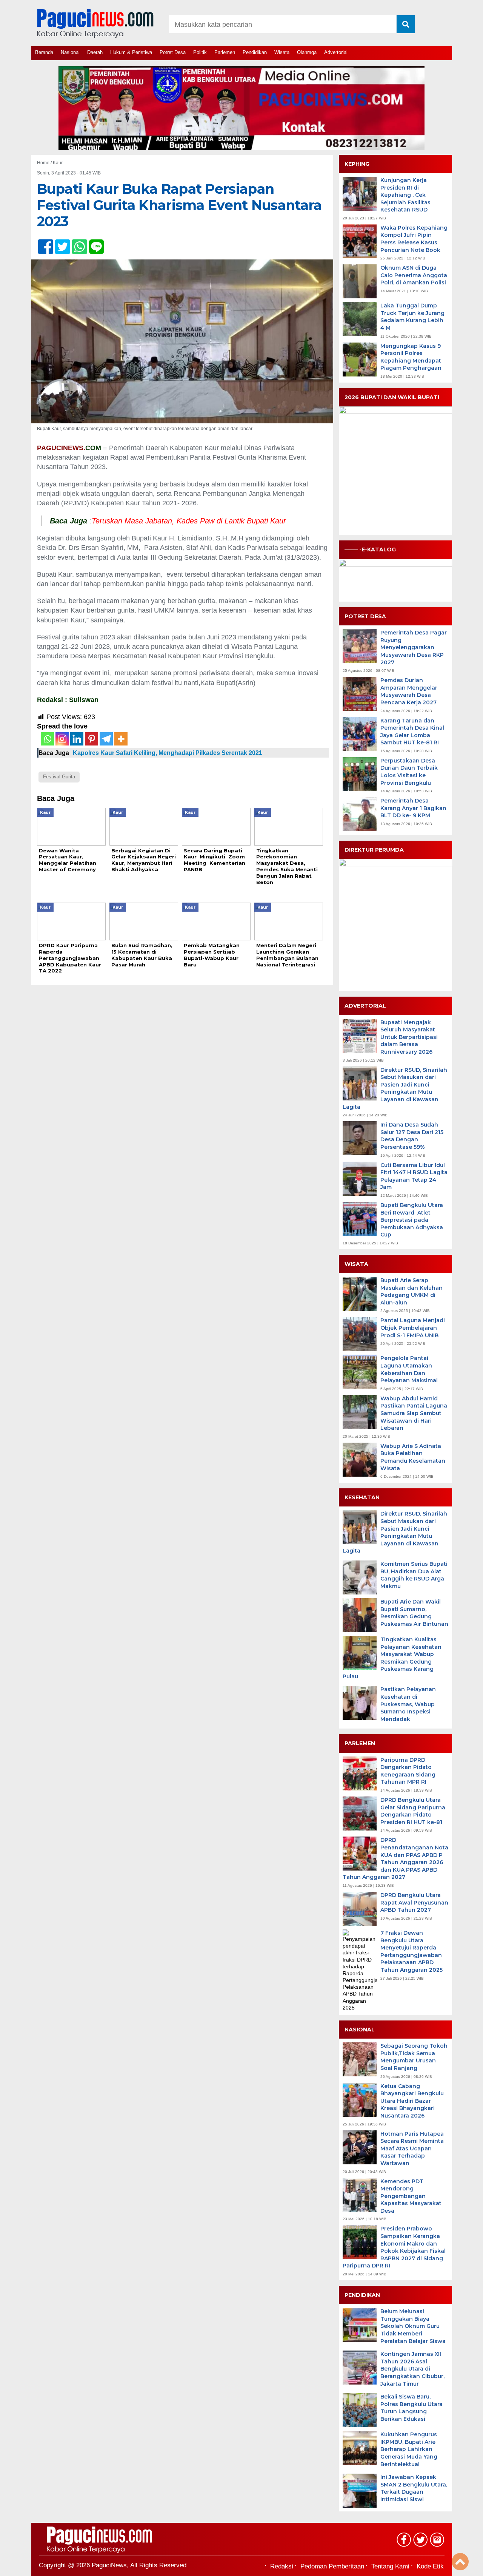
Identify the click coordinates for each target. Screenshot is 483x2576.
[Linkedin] (77, 739)
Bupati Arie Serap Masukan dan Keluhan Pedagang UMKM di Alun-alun (411, 1291)
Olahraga (307, 52)
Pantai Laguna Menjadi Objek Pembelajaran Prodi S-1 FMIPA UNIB (413, 1328)
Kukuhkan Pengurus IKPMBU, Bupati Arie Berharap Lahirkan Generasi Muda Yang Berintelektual (409, 2449)
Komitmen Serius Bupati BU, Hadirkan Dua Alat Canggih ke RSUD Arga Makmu (414, 1575)
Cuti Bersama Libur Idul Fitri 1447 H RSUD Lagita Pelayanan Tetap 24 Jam (414, 1176)
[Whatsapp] (47, 739)
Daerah (95, 52)
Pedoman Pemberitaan (332, 2566)
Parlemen (225, 52)
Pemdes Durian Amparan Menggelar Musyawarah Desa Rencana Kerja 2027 (409, 691)
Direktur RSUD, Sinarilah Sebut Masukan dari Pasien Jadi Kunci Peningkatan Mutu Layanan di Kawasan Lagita (395, 1088)
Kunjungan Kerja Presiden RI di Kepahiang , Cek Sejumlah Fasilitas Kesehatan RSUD (405, 195)
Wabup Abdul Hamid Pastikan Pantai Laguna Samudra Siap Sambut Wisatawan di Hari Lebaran (414, 1413)
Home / (45, 163)
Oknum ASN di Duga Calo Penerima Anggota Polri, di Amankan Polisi (414, 275)
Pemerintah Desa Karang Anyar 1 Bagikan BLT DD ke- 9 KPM (413, 808)
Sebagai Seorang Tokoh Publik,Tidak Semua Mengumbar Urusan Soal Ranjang (414, 2057)
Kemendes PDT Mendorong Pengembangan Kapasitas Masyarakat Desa (411, 2196)
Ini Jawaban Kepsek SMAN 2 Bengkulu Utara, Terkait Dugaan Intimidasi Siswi (414, 2488)
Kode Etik (430, 2566)
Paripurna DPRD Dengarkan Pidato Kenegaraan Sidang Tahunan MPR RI (408, 1771)
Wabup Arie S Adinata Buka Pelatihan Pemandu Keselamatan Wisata (413, 1457)
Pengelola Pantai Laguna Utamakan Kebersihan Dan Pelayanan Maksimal (409, 1369)
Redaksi (282, 2566)
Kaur (58, 163)
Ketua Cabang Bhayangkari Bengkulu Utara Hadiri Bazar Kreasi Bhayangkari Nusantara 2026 (412, 2101)
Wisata (282, 52)
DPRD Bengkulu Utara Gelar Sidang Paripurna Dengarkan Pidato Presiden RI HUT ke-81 (413, 1811)
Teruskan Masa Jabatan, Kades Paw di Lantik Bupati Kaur (189, 521)
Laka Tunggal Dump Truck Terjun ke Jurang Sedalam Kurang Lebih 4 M (412, 317)
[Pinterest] (92, 739)
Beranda (44, 52)
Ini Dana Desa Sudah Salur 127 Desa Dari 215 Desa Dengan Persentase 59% (412, 1136)
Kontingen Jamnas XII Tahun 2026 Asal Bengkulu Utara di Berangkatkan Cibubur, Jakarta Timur (412, 2369)
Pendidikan (255, 52)
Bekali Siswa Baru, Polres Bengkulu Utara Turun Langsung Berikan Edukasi (411, 2408)
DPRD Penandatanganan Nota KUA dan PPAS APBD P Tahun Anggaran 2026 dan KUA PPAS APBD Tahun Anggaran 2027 (395, 1858)
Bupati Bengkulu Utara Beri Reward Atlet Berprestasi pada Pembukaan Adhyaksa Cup (412, 1220)
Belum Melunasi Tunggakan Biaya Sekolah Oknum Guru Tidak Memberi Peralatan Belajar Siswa (413, 2326)
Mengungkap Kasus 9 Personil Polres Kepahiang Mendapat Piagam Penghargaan (411, 357)
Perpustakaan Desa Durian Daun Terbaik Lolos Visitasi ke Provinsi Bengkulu (409, 772)
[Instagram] (62, 739)
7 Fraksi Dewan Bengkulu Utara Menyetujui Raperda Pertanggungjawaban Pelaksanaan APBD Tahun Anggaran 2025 (411, 1951)
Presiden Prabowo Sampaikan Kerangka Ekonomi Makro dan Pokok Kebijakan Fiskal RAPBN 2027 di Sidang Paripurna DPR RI (394, 2247)
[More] (121, 739)
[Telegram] (106, 739)
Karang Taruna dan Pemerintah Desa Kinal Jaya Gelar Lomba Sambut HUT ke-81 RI (412, 732)
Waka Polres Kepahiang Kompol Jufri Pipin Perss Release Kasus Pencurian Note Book (414, 239)
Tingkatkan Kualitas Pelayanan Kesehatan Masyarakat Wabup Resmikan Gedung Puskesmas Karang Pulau (392, 1658)
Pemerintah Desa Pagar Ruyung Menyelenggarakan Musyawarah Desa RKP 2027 (414, 647)
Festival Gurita (59, 777)
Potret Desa (173, 52)
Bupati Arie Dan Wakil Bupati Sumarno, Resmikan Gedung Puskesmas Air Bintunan (414, 1613)
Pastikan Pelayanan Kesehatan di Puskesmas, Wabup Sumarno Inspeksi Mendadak (408, 1704)
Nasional (70, 52)
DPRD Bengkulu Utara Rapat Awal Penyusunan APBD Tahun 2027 (414, 1902)
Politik (200, 52)
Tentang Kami (390, 2566)
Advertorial (336, 52)
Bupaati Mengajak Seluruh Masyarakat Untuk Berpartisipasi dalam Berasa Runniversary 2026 (409, 1037)
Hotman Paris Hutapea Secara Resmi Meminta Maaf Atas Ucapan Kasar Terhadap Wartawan (412, 2148)
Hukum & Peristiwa (131, 52)
